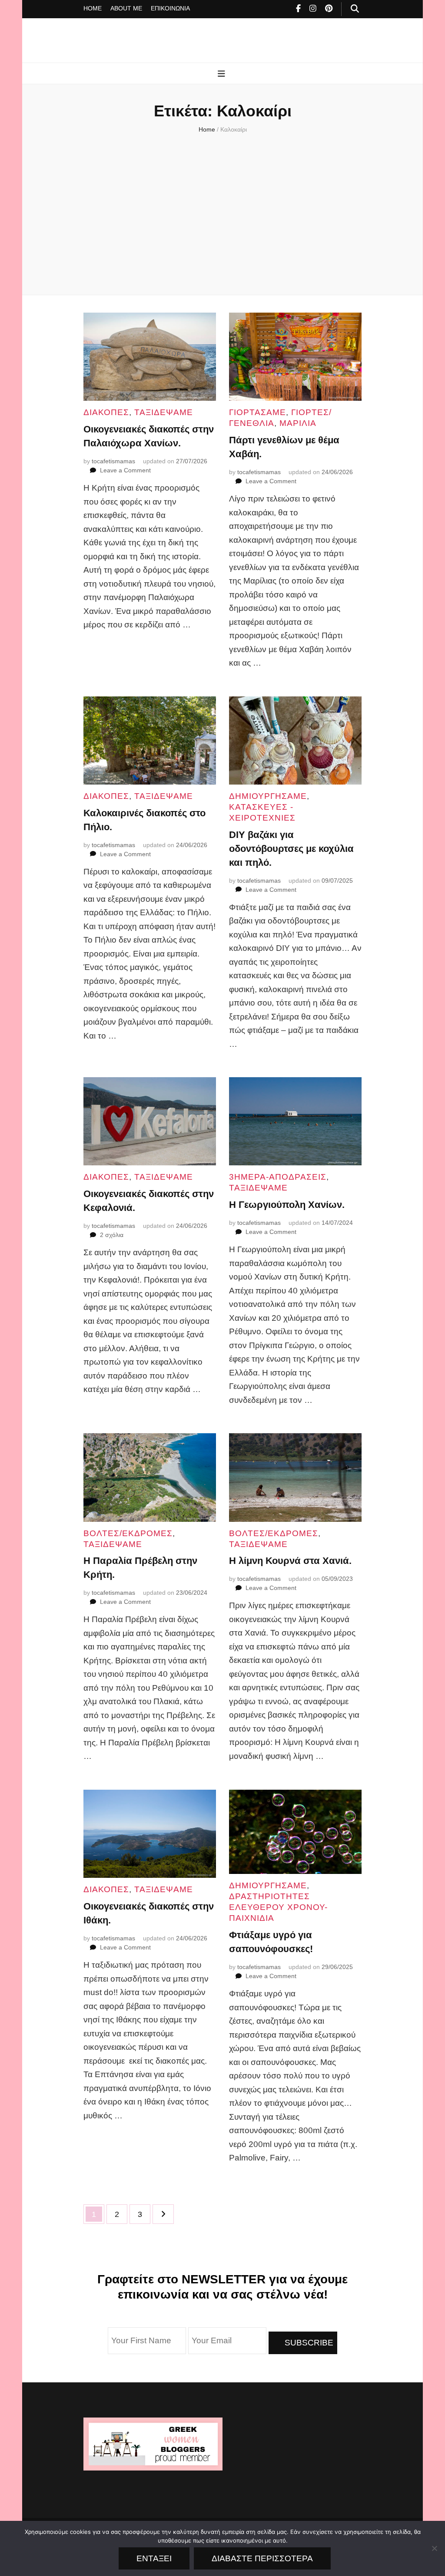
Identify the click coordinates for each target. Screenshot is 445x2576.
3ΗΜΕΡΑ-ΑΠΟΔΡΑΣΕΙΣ (278, 1177)
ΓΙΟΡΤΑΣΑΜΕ (257, 412)
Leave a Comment (125, 470)
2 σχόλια (112, 1235)
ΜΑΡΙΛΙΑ (298, 423)
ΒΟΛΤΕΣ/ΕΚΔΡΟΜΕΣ (128, 1533)
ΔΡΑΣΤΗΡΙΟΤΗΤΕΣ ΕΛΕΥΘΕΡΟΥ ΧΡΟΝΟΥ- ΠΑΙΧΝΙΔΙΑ (278, 1907)
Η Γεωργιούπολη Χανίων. (287, 1205)
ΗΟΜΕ (93, 8)
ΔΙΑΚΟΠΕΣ (106, 412)
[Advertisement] (222, 212)
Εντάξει (154, 2558)
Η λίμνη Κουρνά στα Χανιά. (290, 1561)
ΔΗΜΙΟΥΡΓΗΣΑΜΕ (268, 796)
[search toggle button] (355, 9)
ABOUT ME (126, 8)
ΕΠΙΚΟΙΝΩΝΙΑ (170, 8)
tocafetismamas (113, 461)
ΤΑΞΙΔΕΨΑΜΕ (164, 412)
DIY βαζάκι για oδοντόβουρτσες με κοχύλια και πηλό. (291, 849)
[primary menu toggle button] (222, 74)
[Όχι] (434, 2548)
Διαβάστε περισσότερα (262, 2558)
